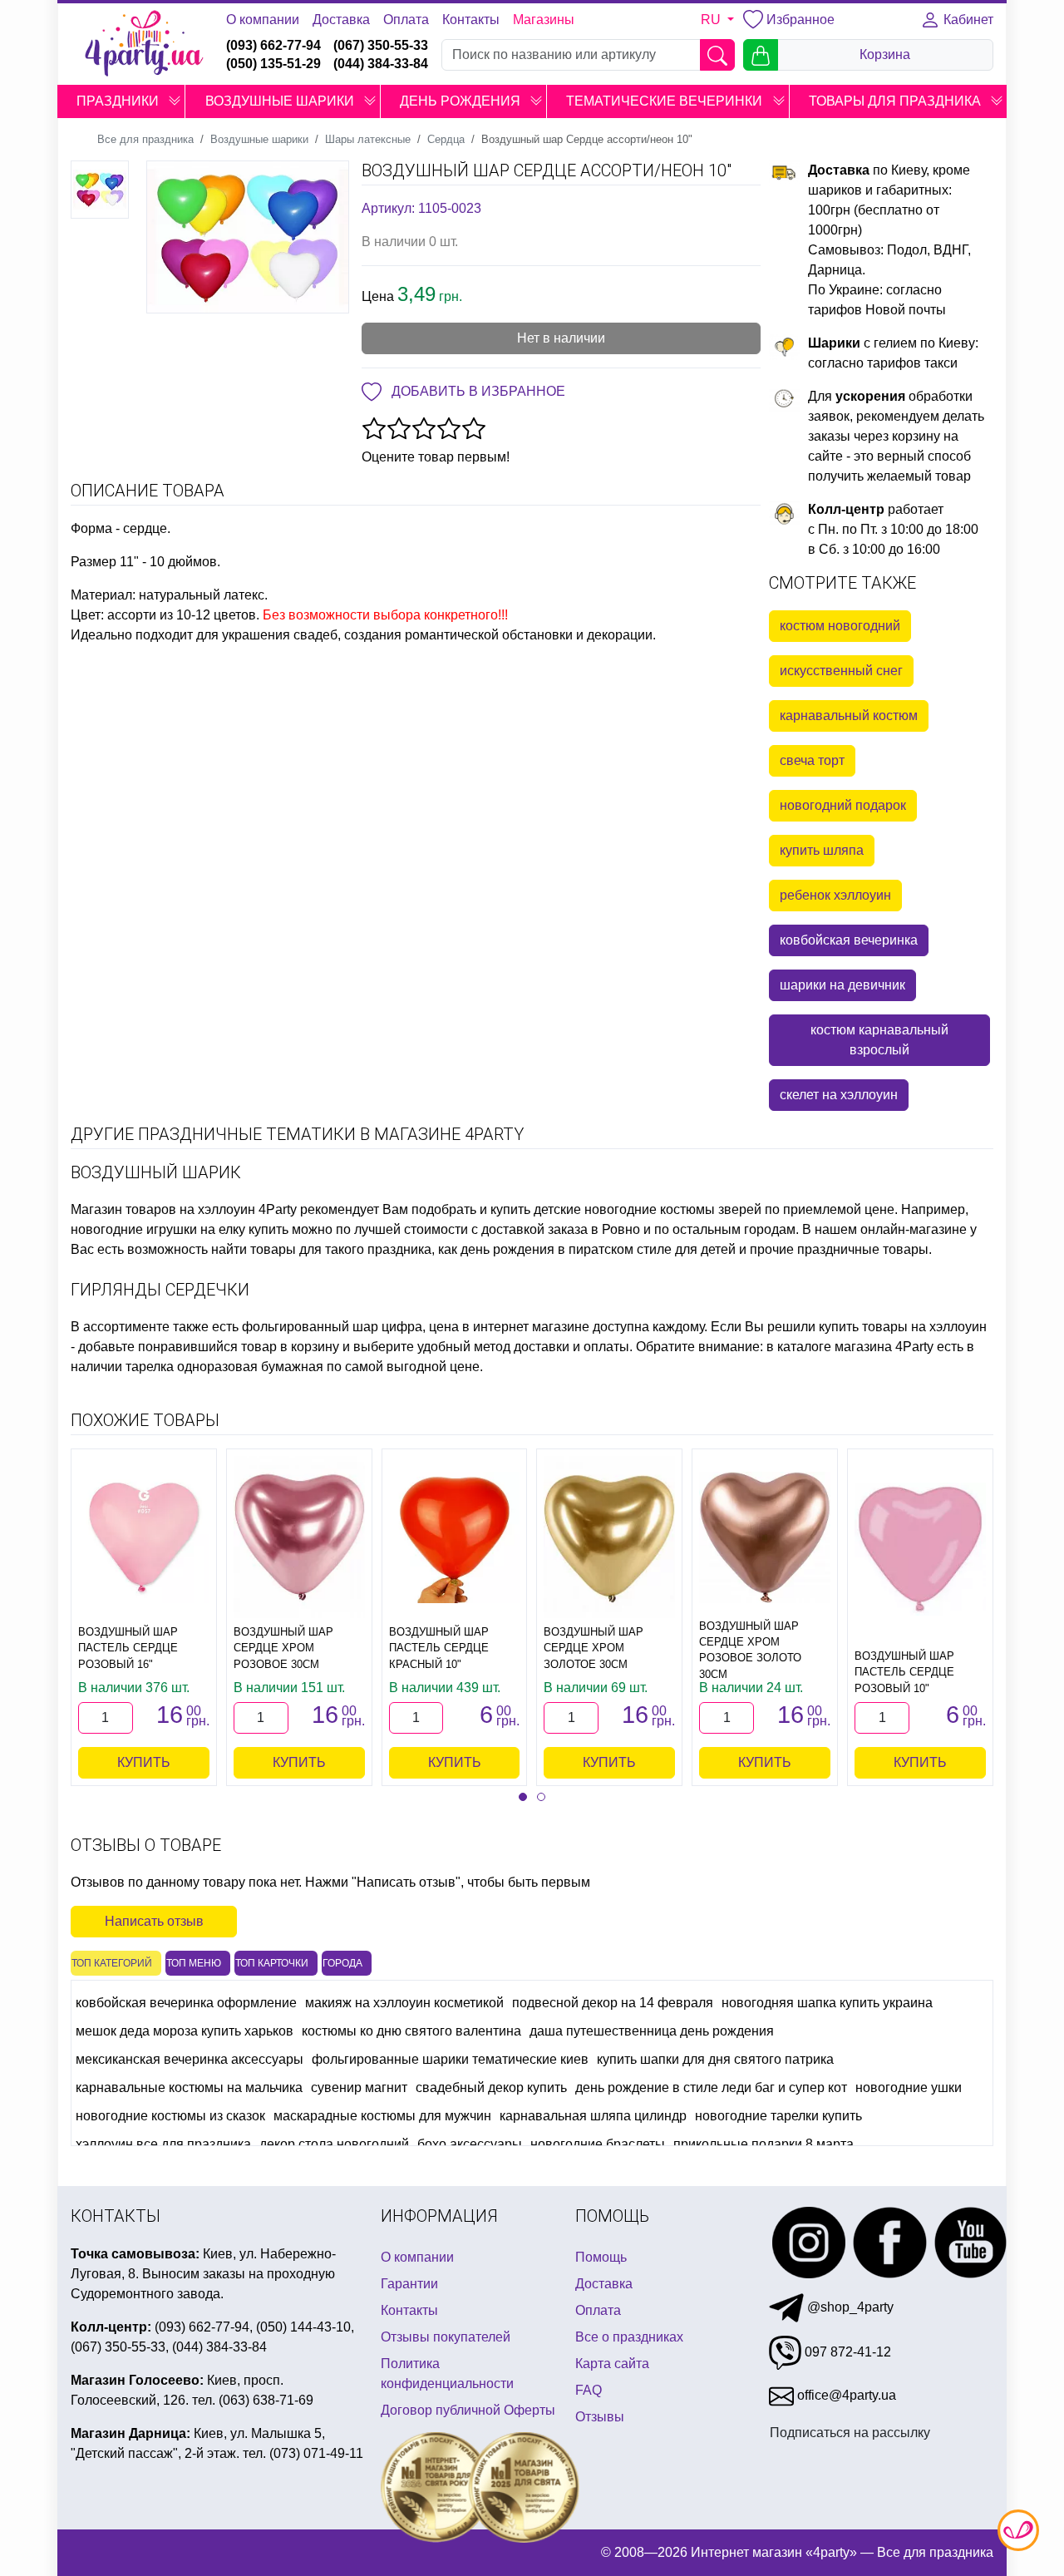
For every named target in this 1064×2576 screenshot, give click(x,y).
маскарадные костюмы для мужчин (382, 2116)
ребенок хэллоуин (835, 895)
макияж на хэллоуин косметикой (404, 2003)
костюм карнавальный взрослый (879, 1040)
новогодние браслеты (598, 2144)
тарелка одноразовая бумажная (224, 1367)
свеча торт (812, 760)
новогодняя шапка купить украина (827, 2003)
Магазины (544, 20)
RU (712, 20)
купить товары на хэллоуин (903, 1327)
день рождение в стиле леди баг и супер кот (711, 2087)
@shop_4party (849, 2307)
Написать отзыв (154, 1921)
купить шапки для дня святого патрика (715, 2059)
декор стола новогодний (334, 2144)
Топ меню (194, 1963)
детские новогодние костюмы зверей (648, 1209)
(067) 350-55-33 (381, 45)
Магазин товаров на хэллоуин (163, 1209)
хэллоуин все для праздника (163, 2144)
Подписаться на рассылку (850, 2433)
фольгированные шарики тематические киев (450, 2059)
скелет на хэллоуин (839, 1095)
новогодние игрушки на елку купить (180, 1229)
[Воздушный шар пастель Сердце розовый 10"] (920, 1549)
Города (342, 1963)
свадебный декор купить (491, 2087)
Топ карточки (272, 1963)
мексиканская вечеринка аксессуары (190, 2059)
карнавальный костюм (849, 716)
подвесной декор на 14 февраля (613, 2003)
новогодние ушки (909, 2087)
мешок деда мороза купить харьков (185, 2031)
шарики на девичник (842, 985)
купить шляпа (822, 850)
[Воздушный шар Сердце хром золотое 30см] (609, 1537)
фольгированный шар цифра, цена (350, 1327)
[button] (175, 101)
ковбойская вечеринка (849, 940)
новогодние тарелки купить (778, 2116)
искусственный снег (841, 671)
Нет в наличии (561, 338)
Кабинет (967, 20)
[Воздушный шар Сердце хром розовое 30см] (299, 1537)
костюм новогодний (840, 626)
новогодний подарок (843, 805)
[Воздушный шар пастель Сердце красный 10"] (455, 1537)
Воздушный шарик (156, 1172)
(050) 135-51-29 (273, 64)
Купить (144, 1762)
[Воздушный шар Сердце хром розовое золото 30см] (765, 1537)
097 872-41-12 (846, 2352)
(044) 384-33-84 (381, 64)
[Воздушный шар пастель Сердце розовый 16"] (144, 1537)
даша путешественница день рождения (652, 2031)
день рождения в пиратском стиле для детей (598, 1249)
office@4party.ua (845, 2395)
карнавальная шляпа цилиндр (593, 2116)
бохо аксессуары (470, 2144)
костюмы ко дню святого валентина (411, 2031)
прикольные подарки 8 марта (764, 2144)
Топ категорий (112, 1963)
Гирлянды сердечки (160, 1290)
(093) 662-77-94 (273, 45)
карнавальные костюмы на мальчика (189, 2087)
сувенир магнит (359, 2087)
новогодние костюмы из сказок (170, 2116)
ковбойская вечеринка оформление (186, 2003)
